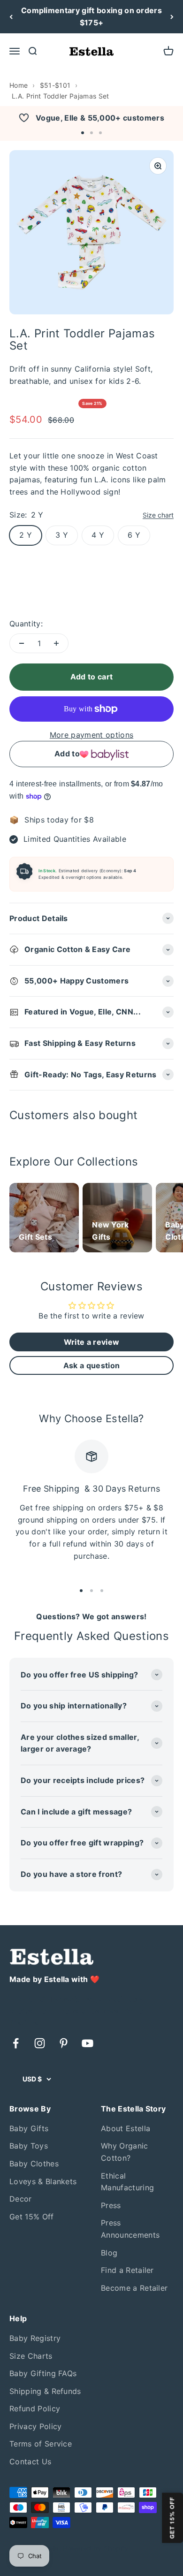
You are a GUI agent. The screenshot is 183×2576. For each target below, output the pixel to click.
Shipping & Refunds (45, 2391)
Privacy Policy (35, 2426)
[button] (83, 133)
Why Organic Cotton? (125, 2152)
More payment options (91, 735)
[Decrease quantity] (22, 643)
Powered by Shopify (95, 2548)
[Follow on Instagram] (40, 2043)
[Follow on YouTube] (88, 2043)
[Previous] (11, 17)
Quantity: (26, 624)
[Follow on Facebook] (16, 2043)
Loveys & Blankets (43, 2181)
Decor (21, 2199)
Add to (67, 754)
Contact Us (30, 2462)
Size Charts (31, 2356)
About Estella (126, 2128)
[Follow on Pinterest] (64, 2043)
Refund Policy (35, 2408)
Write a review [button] (91, 1342)
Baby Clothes (34, 2164)
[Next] (172, 17)
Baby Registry (35, 2338)
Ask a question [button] (91, 1365)
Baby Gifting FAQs (43, 2373)
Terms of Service (41, 2444)
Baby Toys (29, 2146)
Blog (109, 2253)
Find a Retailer (127, 2270)
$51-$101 (55, 85)
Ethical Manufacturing (127, 2182)
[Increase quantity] (56, 643)
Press (111, 2205)
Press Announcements (130, 2229)
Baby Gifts (29, 2128)
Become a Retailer (134, 2288)
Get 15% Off (32, 2217)
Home (19, 85)
